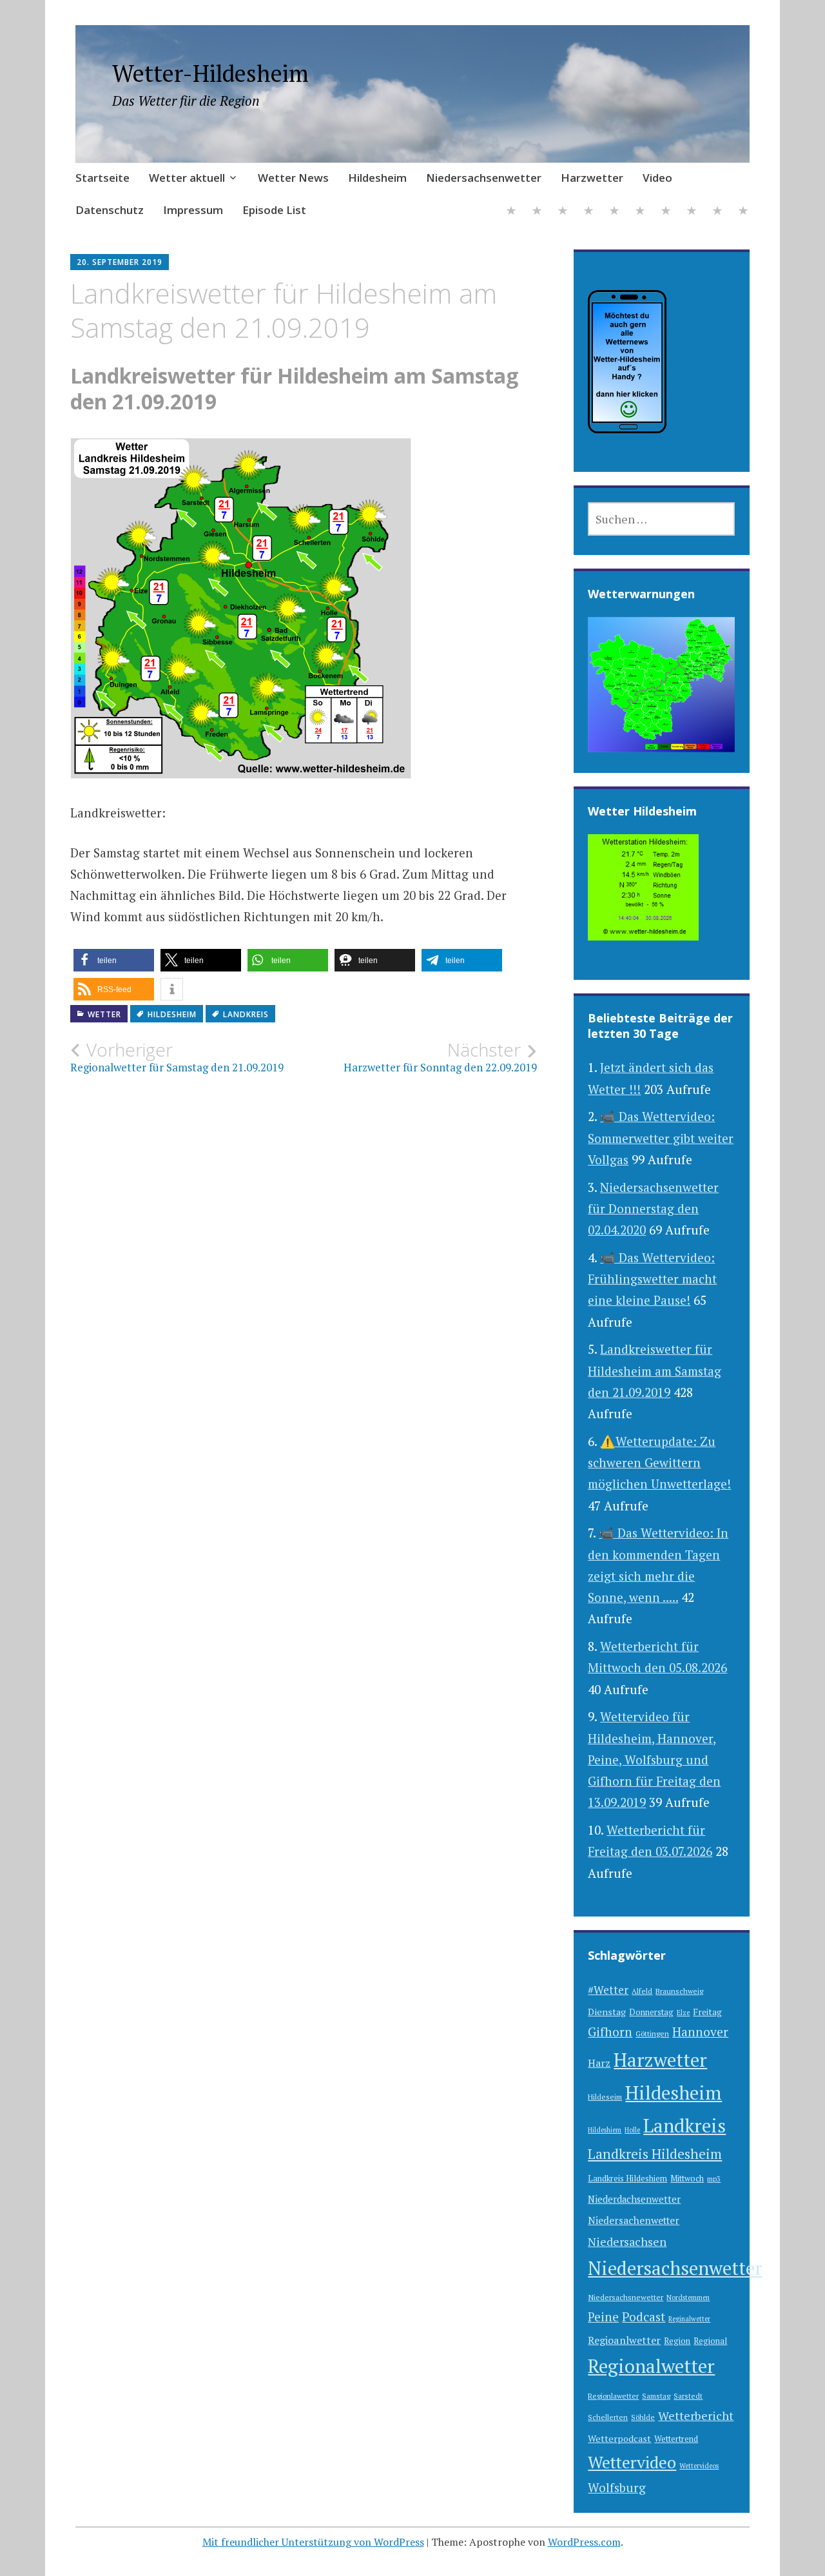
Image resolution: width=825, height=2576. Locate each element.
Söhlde (643, 2417)
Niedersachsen (627, 2241)
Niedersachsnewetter (626, 2297)
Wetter (104, 1014)
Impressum (193, 210)
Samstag (656, 2396)
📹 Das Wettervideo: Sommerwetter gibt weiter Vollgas (661, 1138)
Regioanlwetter (624, 2340)
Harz (599, 2063)
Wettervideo (632, 2462)
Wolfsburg (617, 2487)
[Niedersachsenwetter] (614, 212)
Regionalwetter (651, 2366)
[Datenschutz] (692, 212)
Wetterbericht (696, 2415)
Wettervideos (699, 2466)
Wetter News (293, 178)
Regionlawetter (613, 2396)
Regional (710, 2341)
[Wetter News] (563, 212)
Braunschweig (679, 1991)
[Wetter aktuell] (537, 212)
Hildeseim (605, 2097)
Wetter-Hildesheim (210, 73)
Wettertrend (676, 2439)
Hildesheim (377, 178)
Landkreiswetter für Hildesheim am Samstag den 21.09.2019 (655, 1371)
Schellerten (608, 2417)
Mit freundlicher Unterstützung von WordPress (313, 2542)
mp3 (714, 2179)
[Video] (666, 212)
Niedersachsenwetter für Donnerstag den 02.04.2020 (653, 1209)
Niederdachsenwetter (634, 2199)
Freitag (707, 2012)
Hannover (700, 2032)
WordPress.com (584, 2542)
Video (657, 178)
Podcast (644, 2317)
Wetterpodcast (619, 2438)
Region (677, 2341)
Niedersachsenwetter (484, 178)
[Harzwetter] (640, 212)
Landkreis (246, 1014)
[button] (114, 960)
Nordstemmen (688, 2298)
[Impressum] (717, 212)
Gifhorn (610, 2032)
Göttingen (652, 2034)
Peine (603, 2317)
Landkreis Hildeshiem (627, 2179)
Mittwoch (687, 2179)
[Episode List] (743, 212)
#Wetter (608, 1990)
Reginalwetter (689, 2319)
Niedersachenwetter (634, 2220)
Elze (683, 2013)
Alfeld (642, 1991)
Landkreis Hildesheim (655, 2154)
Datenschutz (110, 210)
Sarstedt (688, 2396)
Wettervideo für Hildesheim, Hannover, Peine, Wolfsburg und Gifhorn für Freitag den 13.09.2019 (654, 1759)
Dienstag (607, 2012)
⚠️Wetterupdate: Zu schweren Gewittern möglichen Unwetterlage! (659, 1463)
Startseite (102, 178)
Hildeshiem (605, 2130)
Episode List (274, 210)
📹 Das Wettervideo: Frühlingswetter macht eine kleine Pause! (652, 1279)
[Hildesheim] (588, 212)
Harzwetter (592, 178)
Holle (632, 2130)
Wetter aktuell (187, 178)
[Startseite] (511, 212)
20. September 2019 (120, 262)
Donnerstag (651, 2012)
